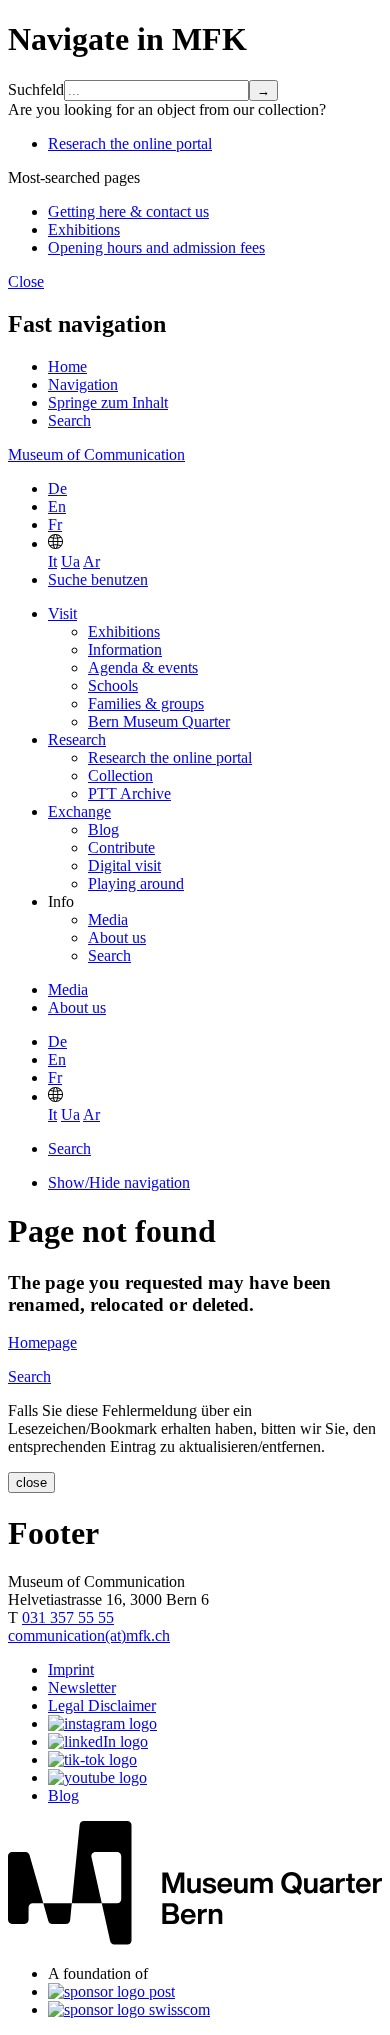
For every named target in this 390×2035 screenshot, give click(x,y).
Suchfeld (36, 89)
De (57, 488)
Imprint (71, 1669)
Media (108, 919)
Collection (120, 775)
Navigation (83, 384)
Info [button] (61, 901)
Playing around (136, 883)
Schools (113, 685)
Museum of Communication (96, 454)
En (57, 506)
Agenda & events (143, 667)
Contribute (121, 847)
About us (117, 937)
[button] (55, 543)
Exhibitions (84, 229)
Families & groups (146, 703)
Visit (62, 613)
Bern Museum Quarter (159, 721)
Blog (103, 829)
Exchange (79, 811)
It (52, 561)
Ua (70, 561)
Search (69, 420)
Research (77, 739)
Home (67, 366)
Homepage (42, 1342)
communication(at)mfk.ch (89, 1635)
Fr (55, 524)
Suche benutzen (98, 579)
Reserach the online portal (130, 143)
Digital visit (124, 865)
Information (125, 649)
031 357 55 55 (68, 1617)
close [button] (31, 1482)
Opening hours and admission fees (156, 247)
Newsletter (82, 1687)
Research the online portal (170, 757)
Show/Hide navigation (119, 1182)
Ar (91, 561)
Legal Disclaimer (102, 1705)
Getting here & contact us (128, 211)
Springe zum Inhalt (108, 402)
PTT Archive (129, 793)
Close (26, 281)
